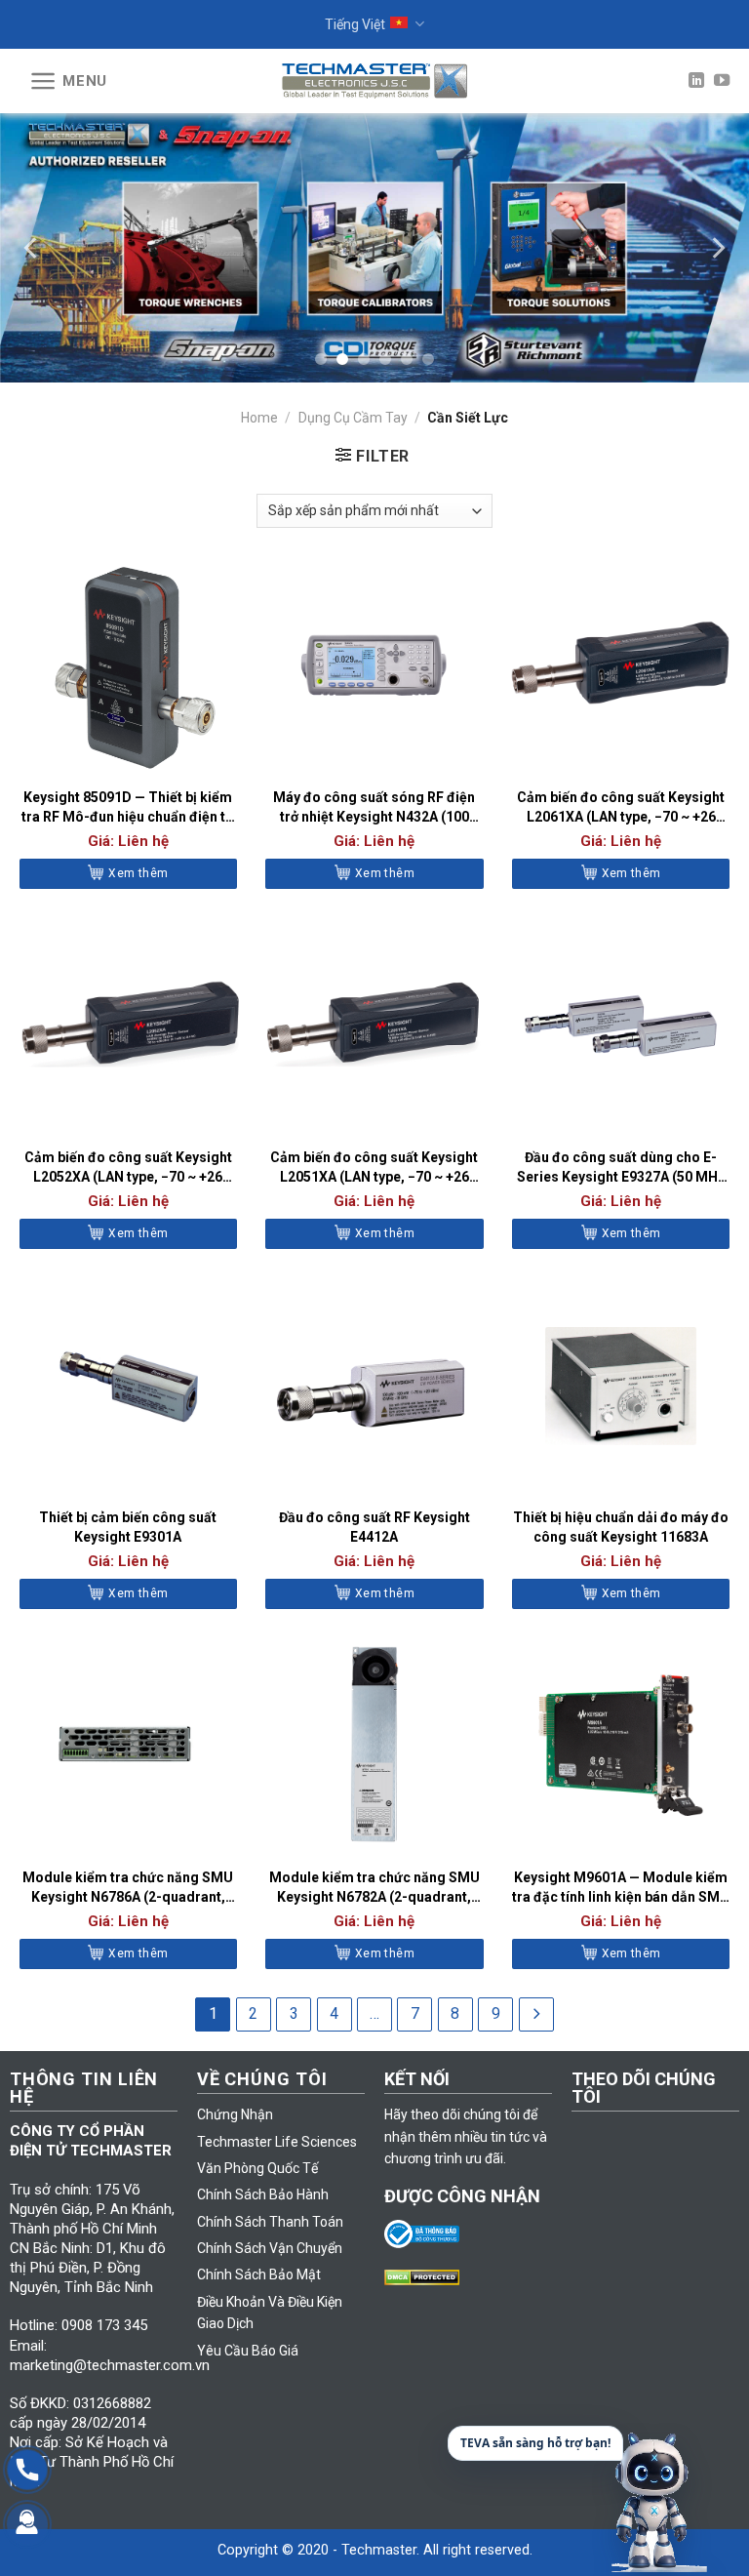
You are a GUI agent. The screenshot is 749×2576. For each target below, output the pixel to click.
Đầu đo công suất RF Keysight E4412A (374, 1527)
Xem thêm (138, 873)
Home (259, 418)
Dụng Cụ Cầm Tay (353, 418)
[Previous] (32, 247)
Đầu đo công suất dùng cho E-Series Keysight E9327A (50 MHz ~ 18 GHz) (621, 1168)
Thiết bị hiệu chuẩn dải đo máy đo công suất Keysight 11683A (621, 1527)
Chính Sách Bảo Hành (263, 2194)
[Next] (717, 247)
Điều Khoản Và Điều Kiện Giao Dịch (270, 2313)
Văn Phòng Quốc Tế (257, 2168)
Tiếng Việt (355, 24)
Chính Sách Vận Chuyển (270, 2248)
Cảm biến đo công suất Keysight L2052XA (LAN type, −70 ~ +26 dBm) (128, 1168)
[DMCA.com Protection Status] (427, 2276)
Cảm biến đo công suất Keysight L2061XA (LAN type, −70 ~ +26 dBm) (621, 808)
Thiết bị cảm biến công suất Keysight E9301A (128, 1527)
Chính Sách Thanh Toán (270, 2222)
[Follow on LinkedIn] (696, 81)
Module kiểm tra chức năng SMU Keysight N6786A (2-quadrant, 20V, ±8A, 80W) (128, 1888)
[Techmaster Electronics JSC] (374, 80)
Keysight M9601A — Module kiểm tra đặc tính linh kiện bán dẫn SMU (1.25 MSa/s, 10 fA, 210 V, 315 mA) (621, 1888)
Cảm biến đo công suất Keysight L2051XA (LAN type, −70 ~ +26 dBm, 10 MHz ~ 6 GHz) (374, 1168)
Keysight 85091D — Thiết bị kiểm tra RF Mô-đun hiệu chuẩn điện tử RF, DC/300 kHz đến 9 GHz (128, 808)
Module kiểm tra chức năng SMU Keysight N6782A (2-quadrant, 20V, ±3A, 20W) (374, 1888)
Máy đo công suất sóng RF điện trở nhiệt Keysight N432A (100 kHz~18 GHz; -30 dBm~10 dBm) (374, 808)
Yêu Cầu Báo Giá (248, 2351)
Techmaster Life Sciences (277, 2142)
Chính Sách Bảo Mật (259, 2274)
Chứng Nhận (235, 2114)
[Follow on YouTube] (722, 81)
